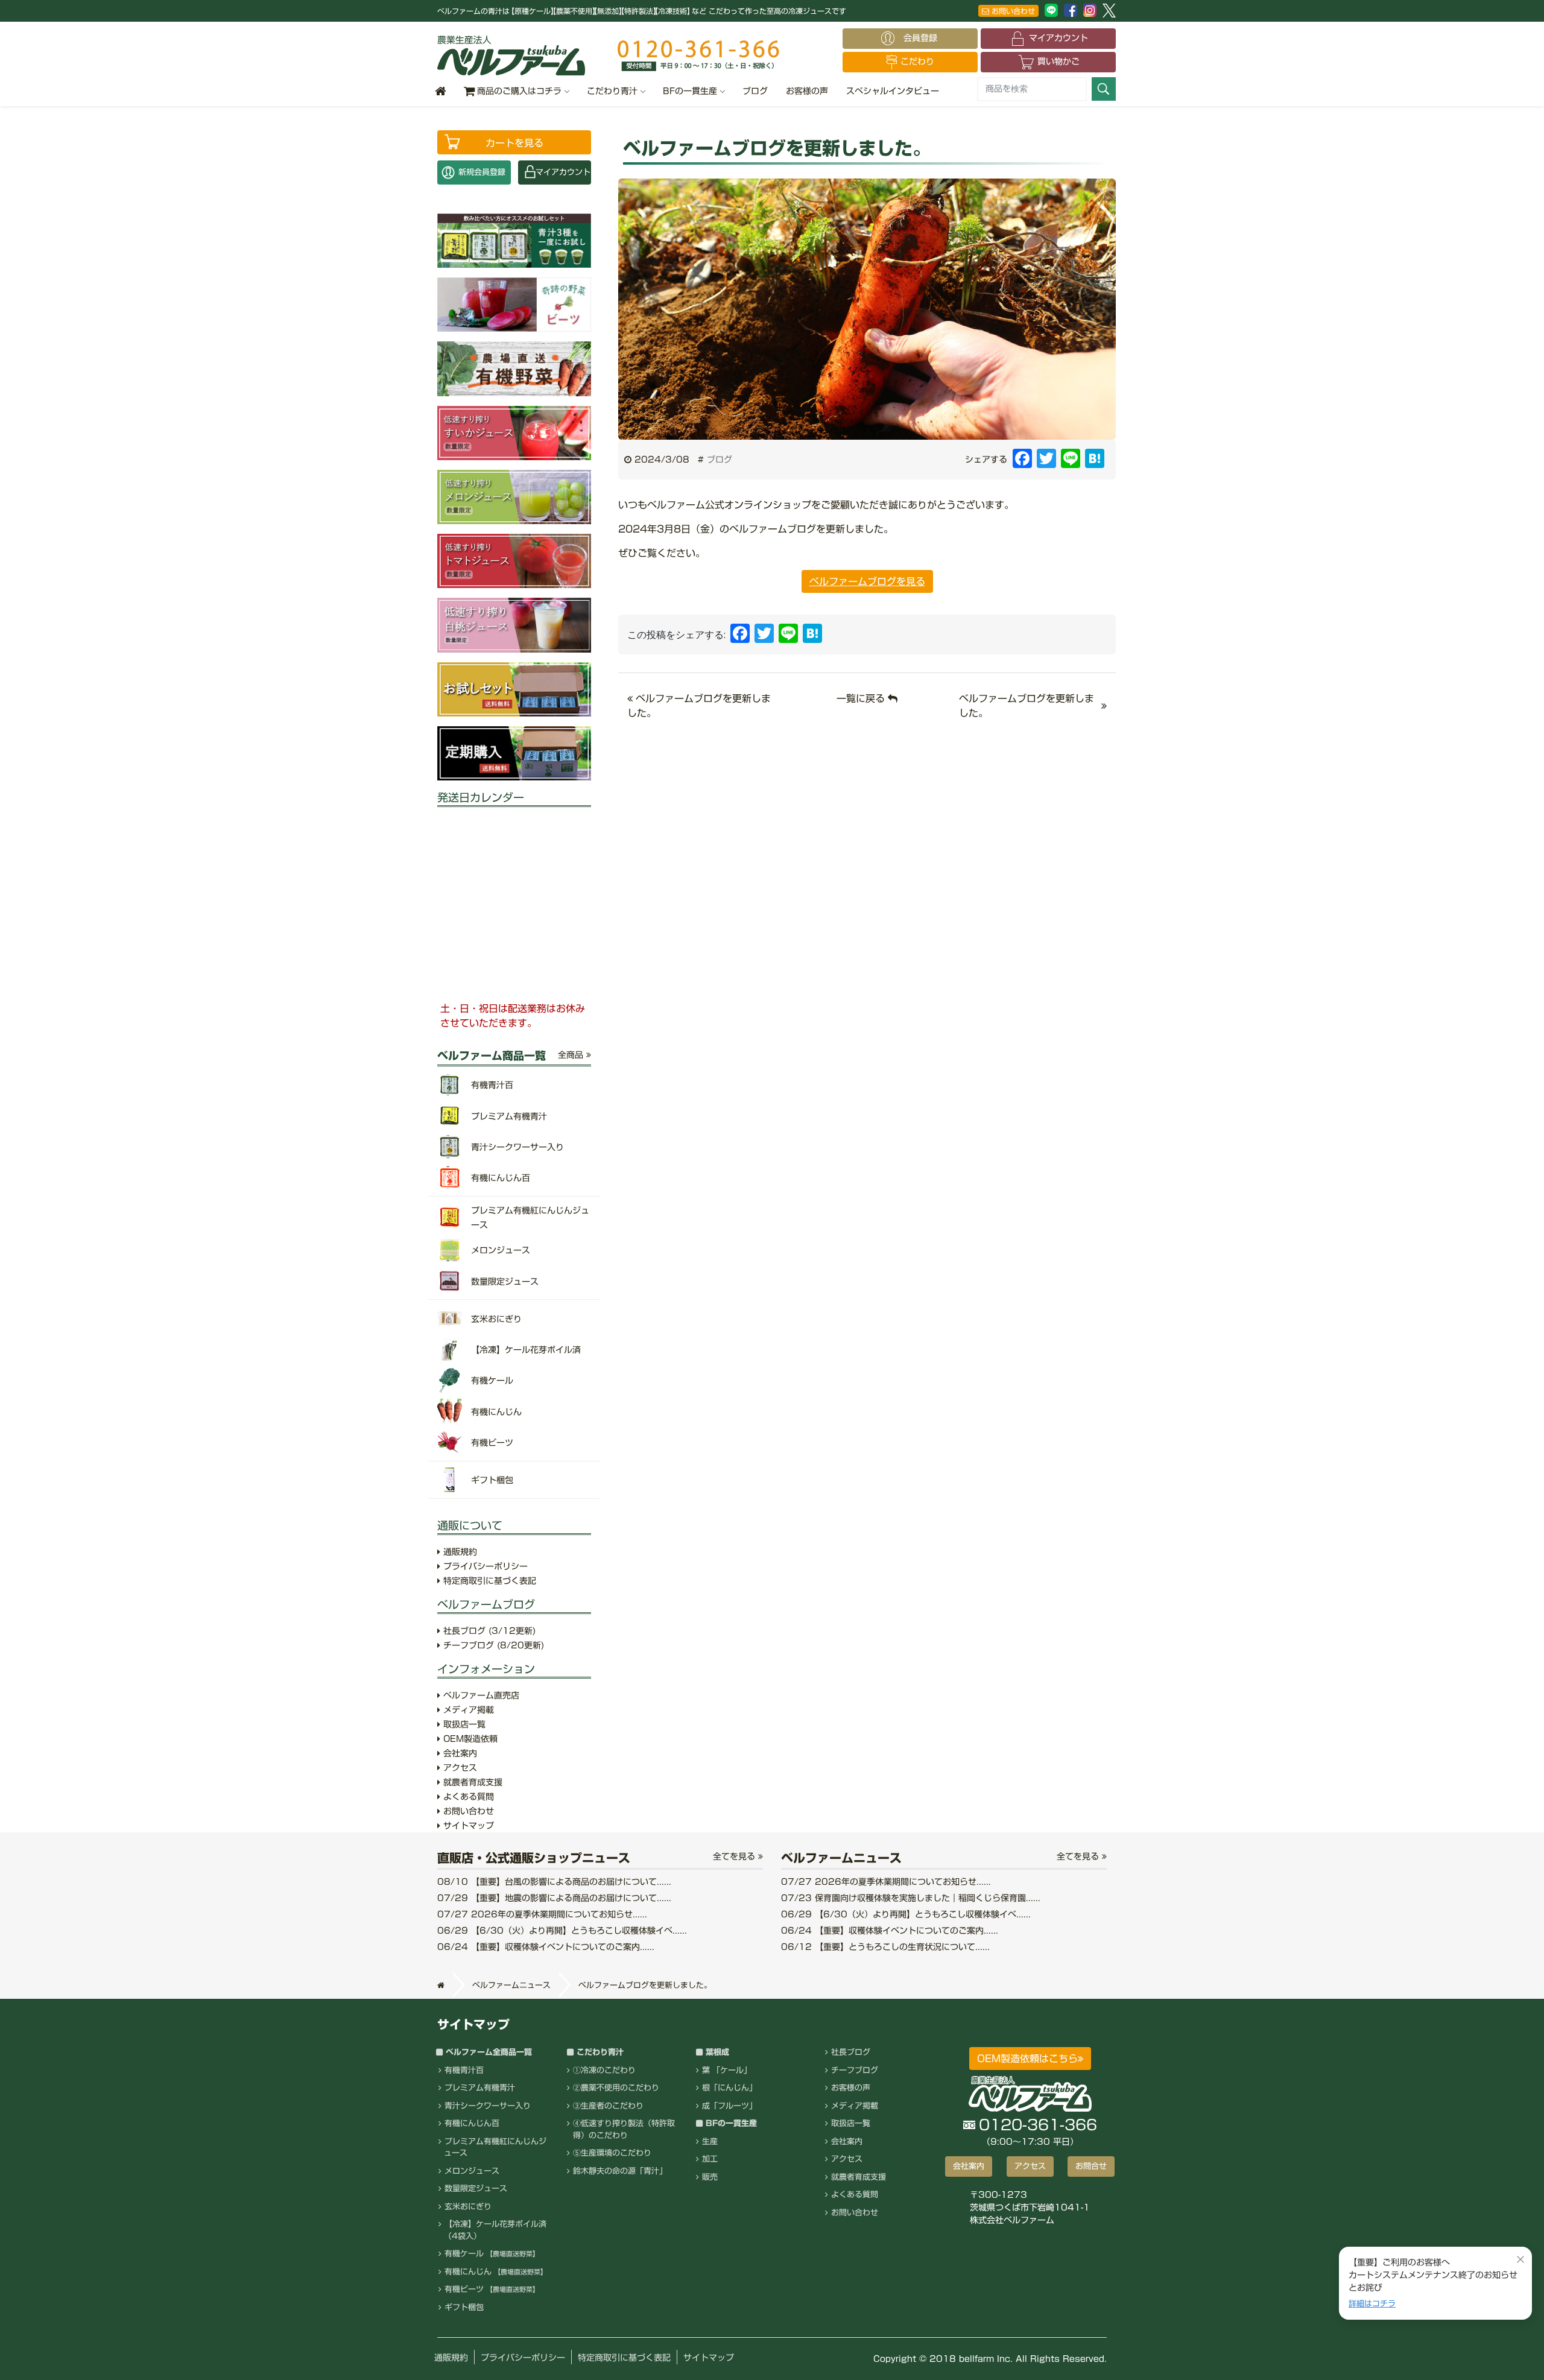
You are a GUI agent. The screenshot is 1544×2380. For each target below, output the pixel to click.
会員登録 (925, 38)
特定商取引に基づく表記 (488, 1581)
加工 (710, 2159)
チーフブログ (492, 1645)
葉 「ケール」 (727, 2070)
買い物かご (1058, 62)
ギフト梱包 (464, 2307)
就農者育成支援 (471, 1782)
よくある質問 (467, 1797)
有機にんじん (496, 2272)
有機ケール (492, 2254)
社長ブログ (488, 1631)
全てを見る (736, 1856)
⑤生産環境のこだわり (612, 2153)
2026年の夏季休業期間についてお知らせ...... (542, 1914)
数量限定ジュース (476, 2189)
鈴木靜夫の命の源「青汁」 (620, 2171)
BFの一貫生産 (690, 91)
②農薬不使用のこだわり (616, 2088)
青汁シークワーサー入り (488, 2106)
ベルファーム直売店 (480, 1695)
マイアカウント (1058, 38)
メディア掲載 (467, 1710)
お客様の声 (807, 91)
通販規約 (459, 1552)
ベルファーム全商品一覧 (489, 2052)
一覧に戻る (862, 698)
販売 (710, 2177)
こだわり (917, 62)
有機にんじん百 (472, 2123)
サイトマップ (467, 1826)
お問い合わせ (1012, 11)
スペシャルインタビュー (893, 91)
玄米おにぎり (468, 2207)
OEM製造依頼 (469, 1739)
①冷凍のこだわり (604, 2070)
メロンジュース (472, 2171)
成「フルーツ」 (729, 2106)
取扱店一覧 (463, 1724)
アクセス (459, 1768)
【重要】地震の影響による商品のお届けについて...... (554, 1898)
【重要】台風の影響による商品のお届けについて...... (554, 1882)
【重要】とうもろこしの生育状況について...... (885, 1947)
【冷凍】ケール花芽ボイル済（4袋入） (495, 2230)
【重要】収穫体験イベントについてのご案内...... (546, 1947)
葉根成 (717, 2052)
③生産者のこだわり (608, 2106)
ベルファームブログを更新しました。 (1027, 706)
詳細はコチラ (1372, 2304)
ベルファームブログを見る (867, 581)
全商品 (572, 1055)
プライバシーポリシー (484, 1566)
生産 (710, 2141)
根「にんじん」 (729, 2088)
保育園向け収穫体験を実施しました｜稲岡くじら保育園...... (911, 1898)
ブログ (755, 91)
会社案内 (459, 1753)
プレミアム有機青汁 (480, 2088)
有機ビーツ (492, 2289)
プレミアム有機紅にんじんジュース (495, 2147)
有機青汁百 (464, 2070)
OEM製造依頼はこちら (1027, 2059)
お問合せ (1091, 2166)
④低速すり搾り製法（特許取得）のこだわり (624, 2129)
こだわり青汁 (612, 91)
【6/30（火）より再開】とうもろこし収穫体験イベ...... (562, 1931)
